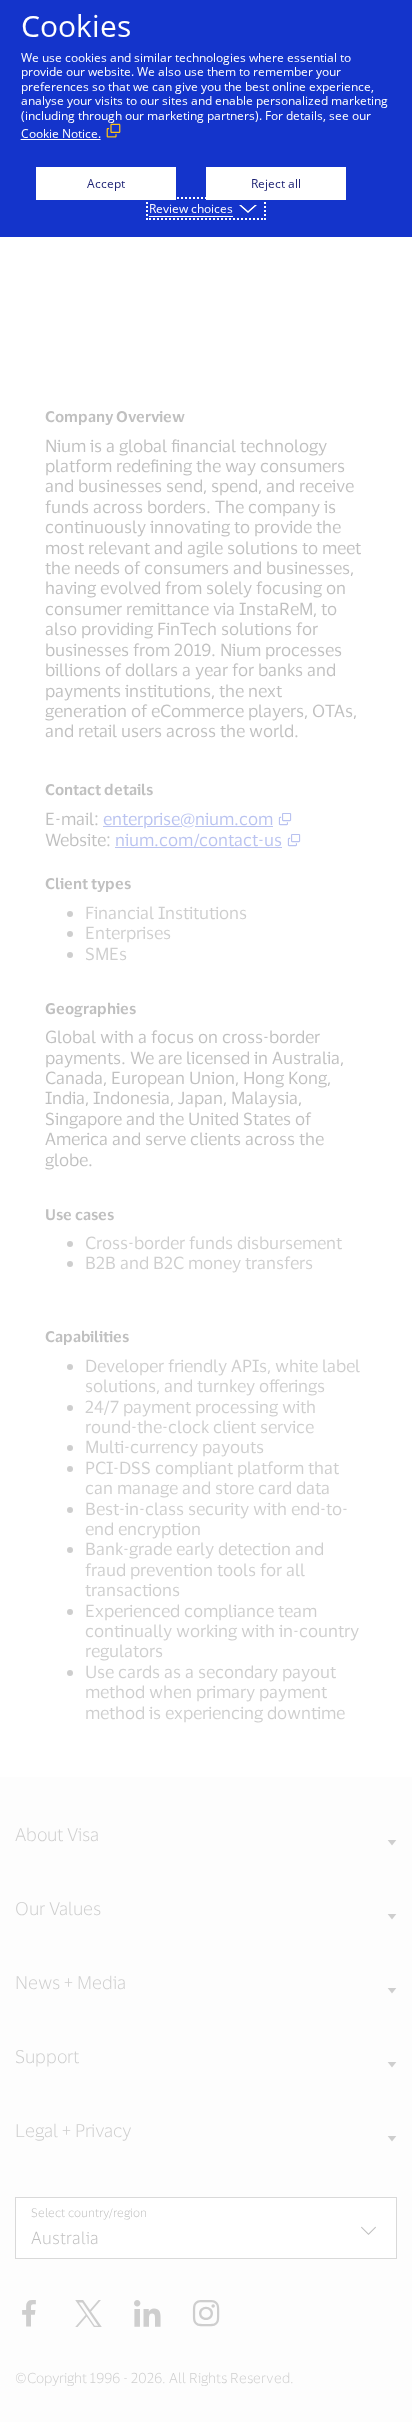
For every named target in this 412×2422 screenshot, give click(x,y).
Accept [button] (106, 183)
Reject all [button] (276, 183)
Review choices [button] (191, 208)
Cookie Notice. (61, 133)
